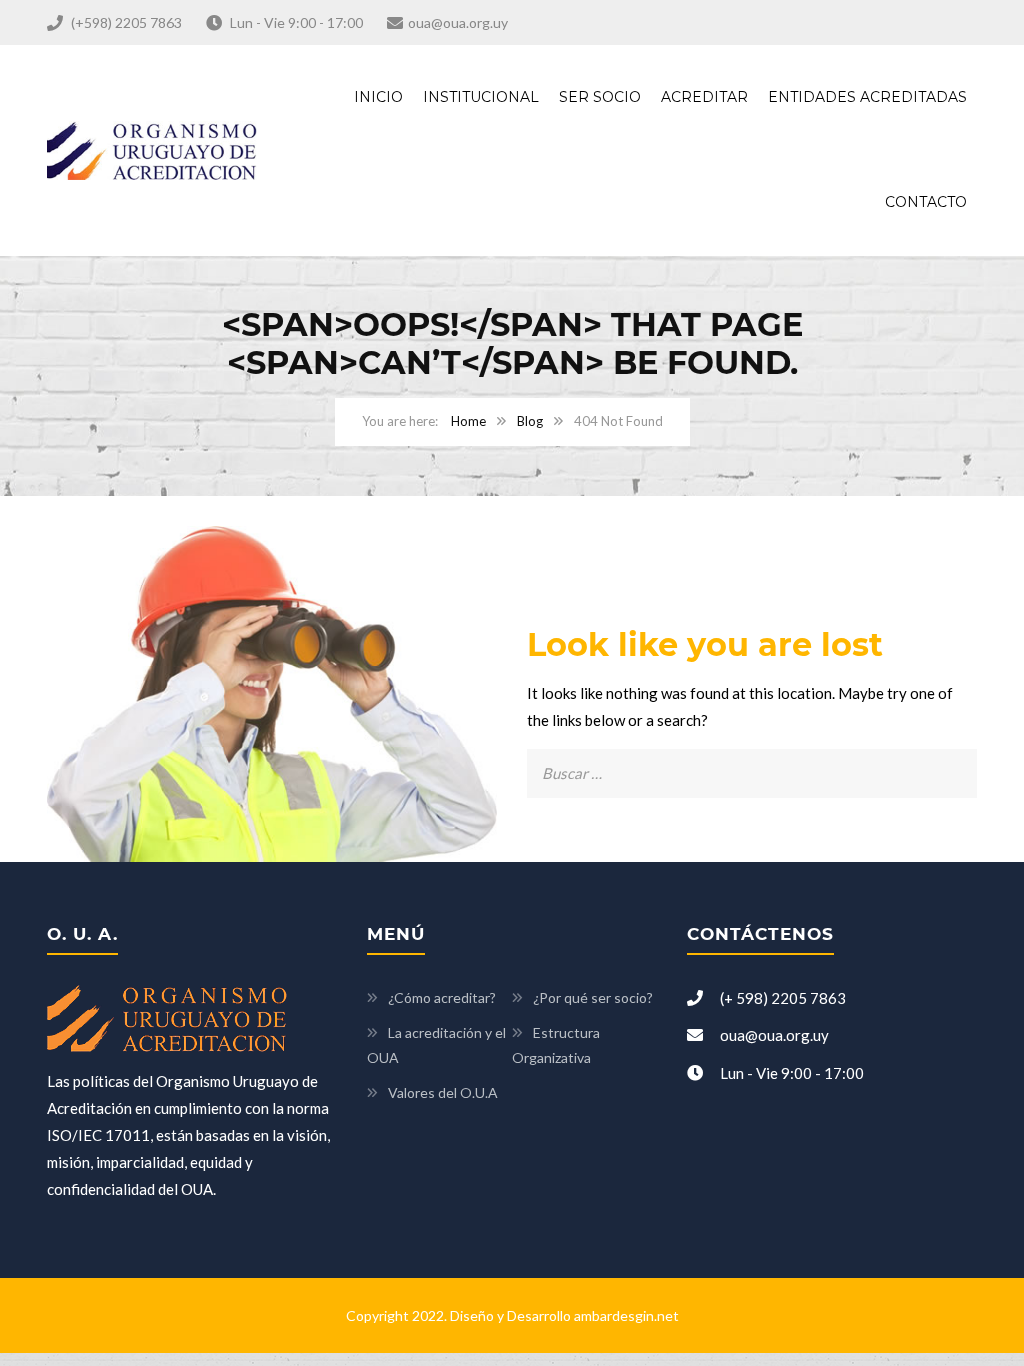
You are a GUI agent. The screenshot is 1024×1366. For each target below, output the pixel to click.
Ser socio (600, 97)
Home (468, 421)
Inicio (378, 97)
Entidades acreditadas (867, 97)
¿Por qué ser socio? (593, 997)
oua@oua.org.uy (458, 22)
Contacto (926, 202)
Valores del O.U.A (443, 1092)
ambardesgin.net (626, 1315)
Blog (530, 421)
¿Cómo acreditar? (442, 997)
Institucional (481, 97)
